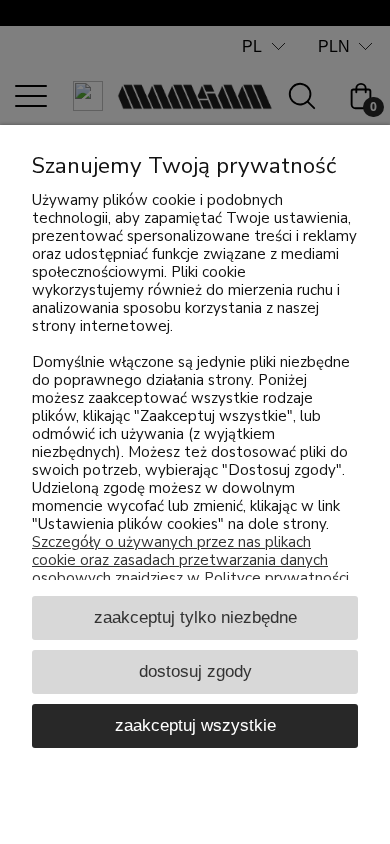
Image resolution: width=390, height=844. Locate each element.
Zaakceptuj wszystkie (195, 725)
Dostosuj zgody (195, 671)
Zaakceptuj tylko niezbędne (195, 617)
